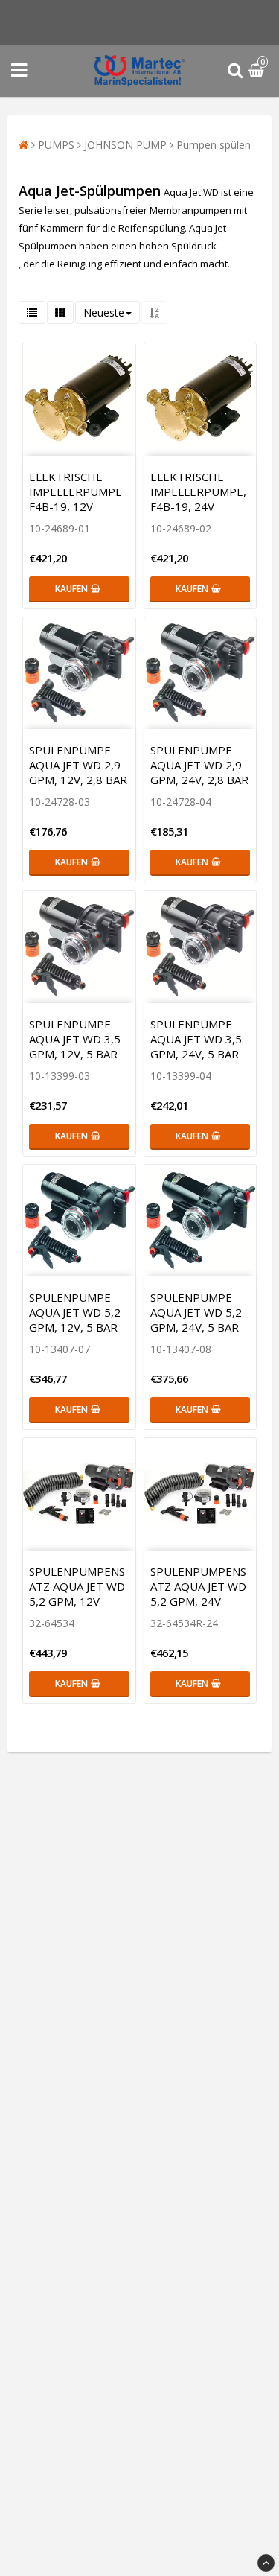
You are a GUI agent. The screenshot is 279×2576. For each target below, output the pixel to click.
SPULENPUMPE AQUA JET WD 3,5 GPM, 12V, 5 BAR (75, 1039)
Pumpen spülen (214, 145)
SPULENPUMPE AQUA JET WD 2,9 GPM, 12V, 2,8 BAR (78, 765)
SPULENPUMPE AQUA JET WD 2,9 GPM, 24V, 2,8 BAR (199, 765)
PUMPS (56, 145)
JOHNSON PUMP (125, 145)
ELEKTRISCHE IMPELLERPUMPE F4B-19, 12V (76, 492)
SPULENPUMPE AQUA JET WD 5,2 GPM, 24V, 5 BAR (196, 1312)
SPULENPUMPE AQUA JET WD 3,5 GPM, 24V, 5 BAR (196, 1039)
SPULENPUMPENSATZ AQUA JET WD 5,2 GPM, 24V (198, 1586)
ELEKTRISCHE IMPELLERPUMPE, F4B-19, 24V (198, 492)
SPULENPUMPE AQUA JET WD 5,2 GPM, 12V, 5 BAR (75, 1312)
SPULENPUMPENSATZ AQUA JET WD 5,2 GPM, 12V (77, 1586)
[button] (258, 71)
